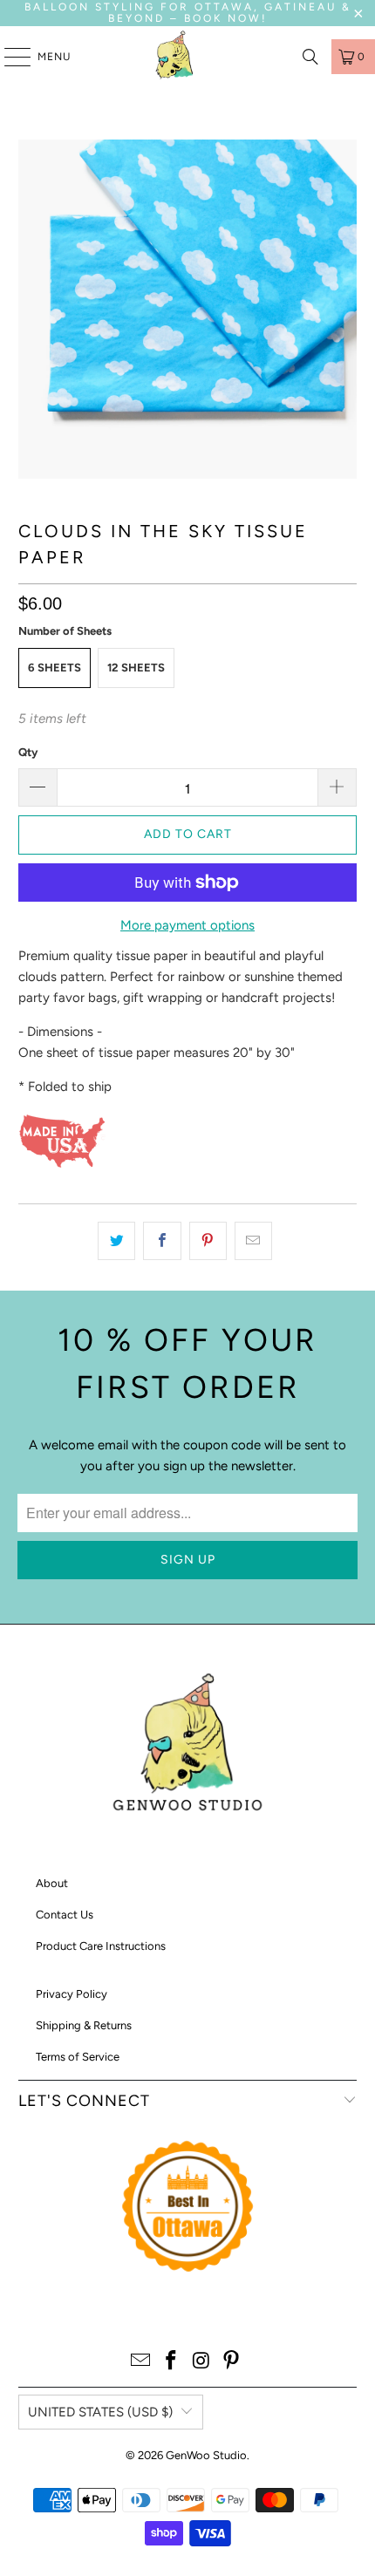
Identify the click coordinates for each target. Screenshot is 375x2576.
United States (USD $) (100, 2412)
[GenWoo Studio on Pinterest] (232, 2362)
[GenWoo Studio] (177, 57)
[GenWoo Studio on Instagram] (202, 2362)
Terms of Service (78, 2057)
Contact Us (65, 1915)
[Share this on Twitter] (116, 1241)
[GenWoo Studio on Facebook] (172, 2362)
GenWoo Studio (206, 2455)
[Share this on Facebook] (162, 1241)
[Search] (310, 57)
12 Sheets (136, 668)
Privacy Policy (72, 1994)
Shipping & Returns (84, 2025)
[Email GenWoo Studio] (141, 2362)
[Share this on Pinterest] (208, 1241)
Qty (28, 752)
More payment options (187, 925)
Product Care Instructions (101, 1946)
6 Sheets (55, 668)
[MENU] (9, 57)
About (52, 1883)
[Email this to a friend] (253, 1241)
